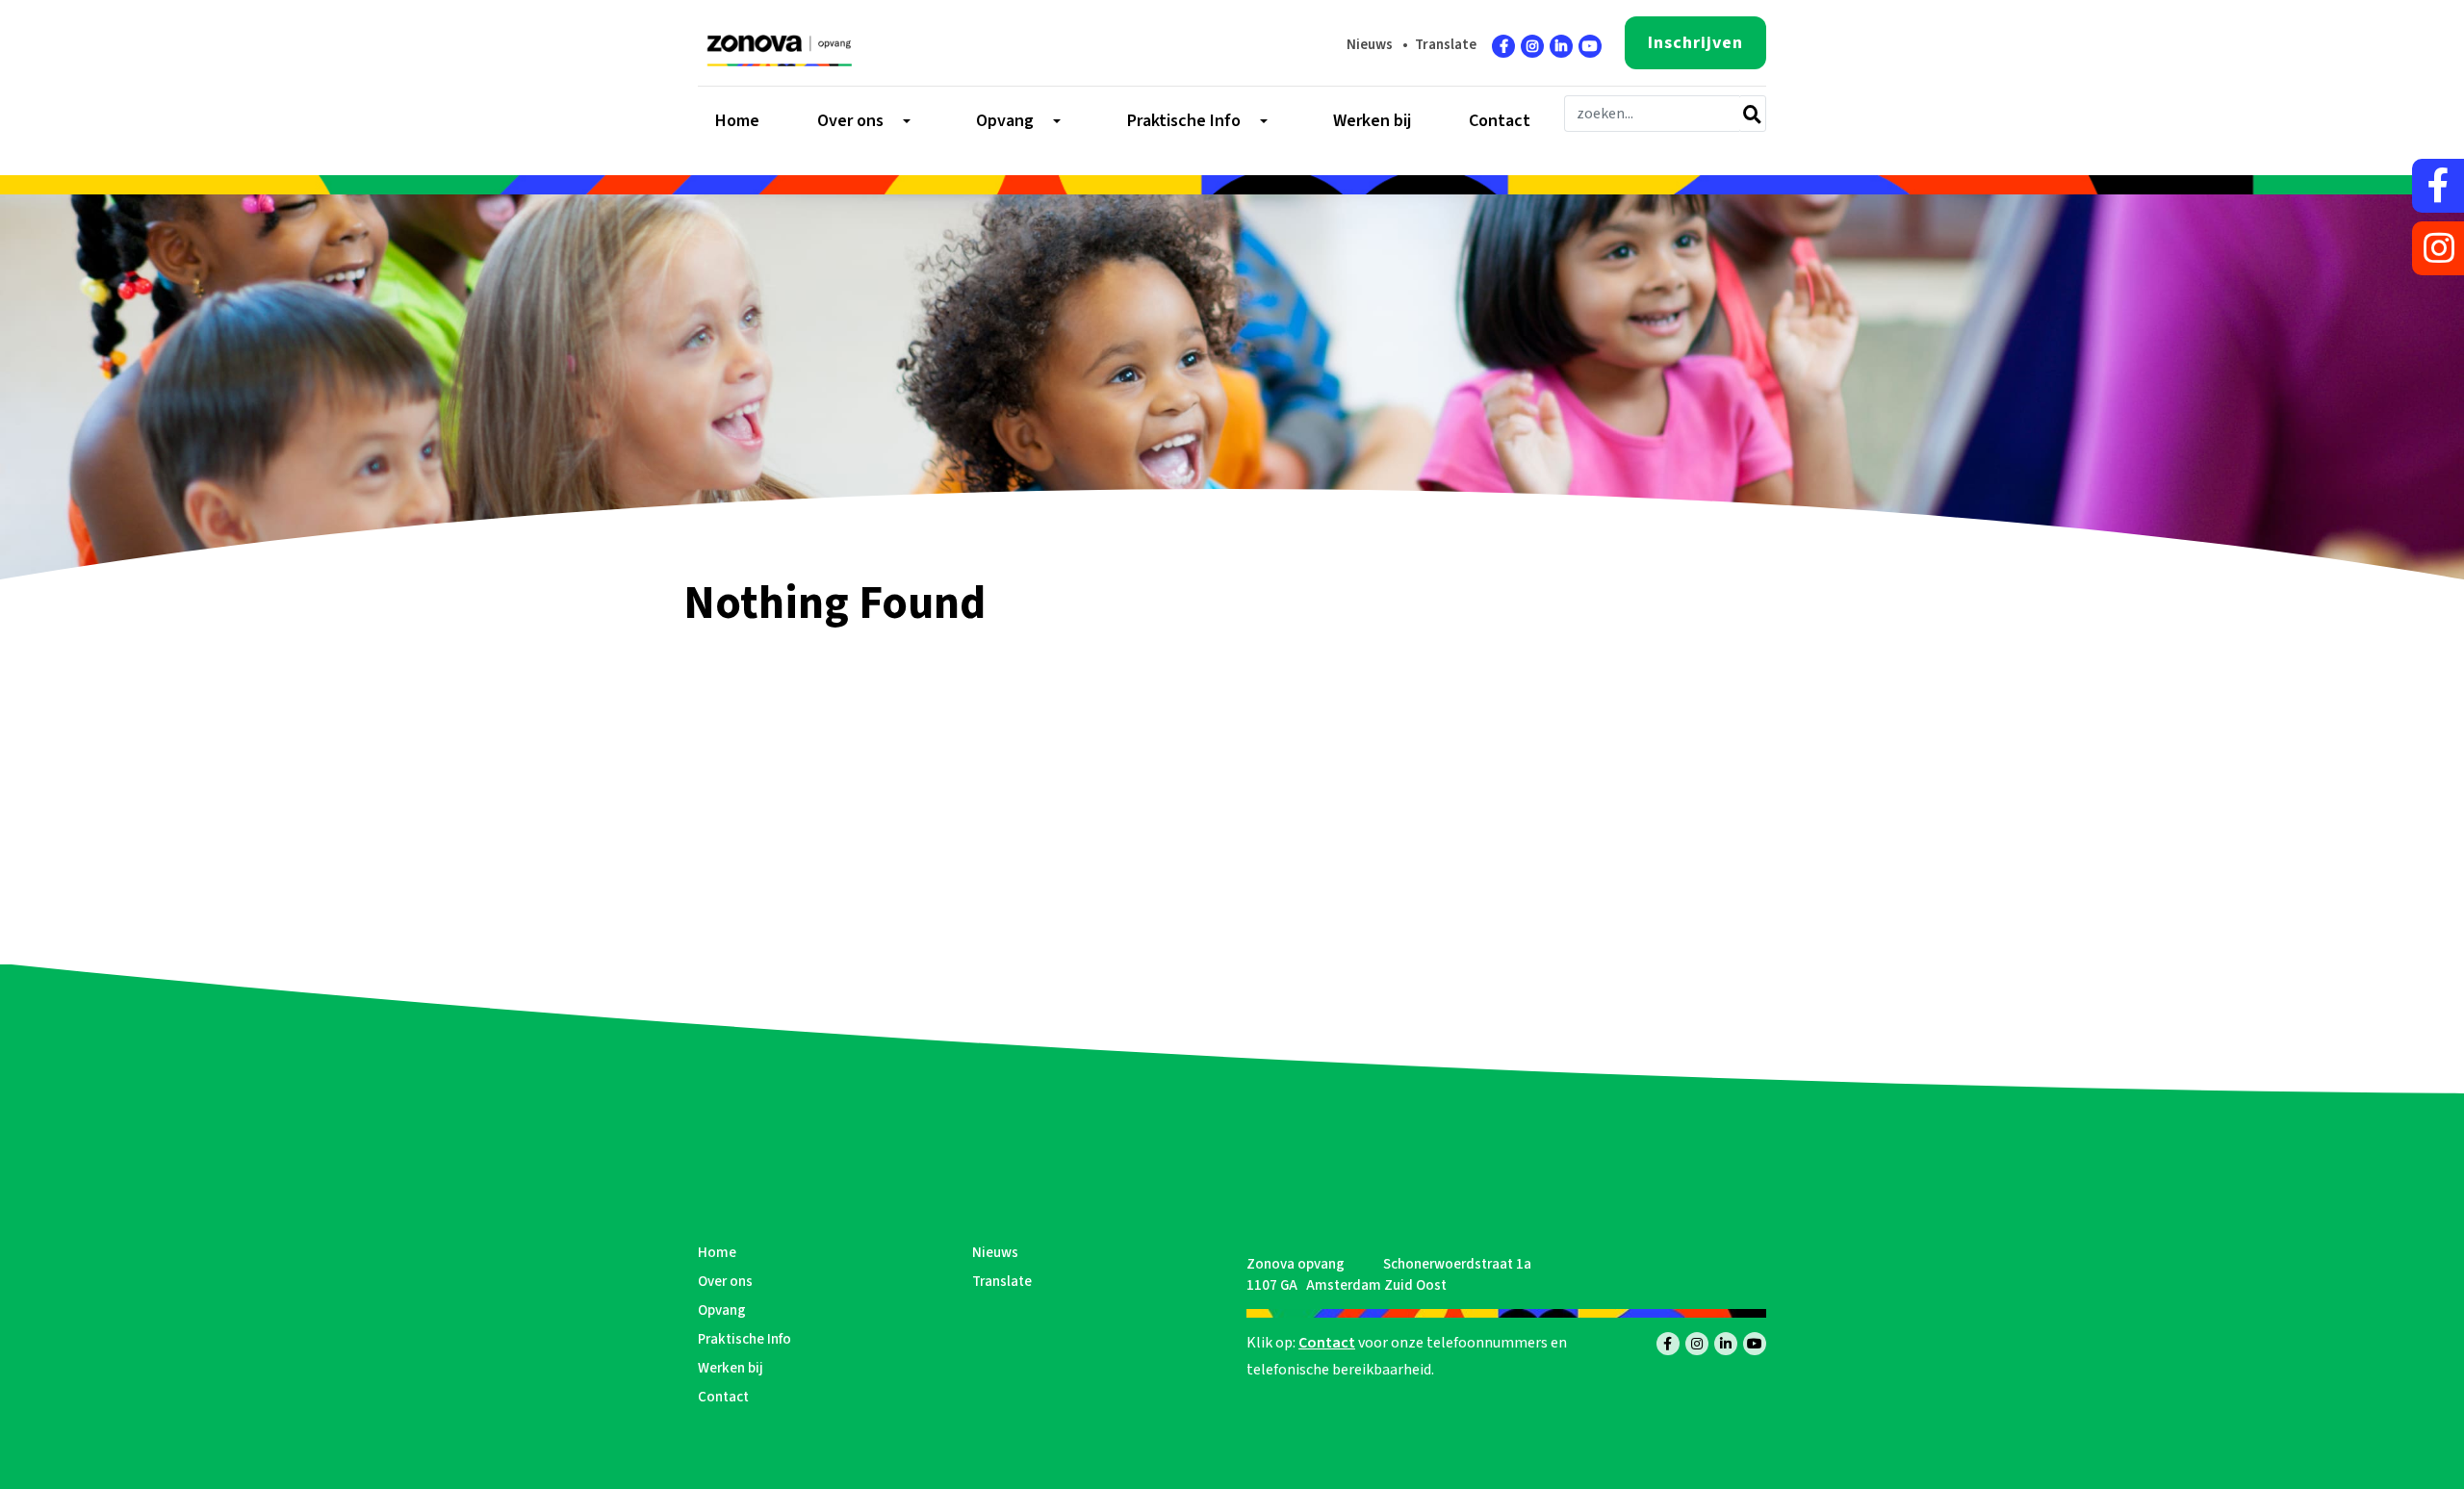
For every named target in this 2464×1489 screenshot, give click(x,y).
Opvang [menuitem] (1005, 121)
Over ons (725, 1282)
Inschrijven (1695, 43)
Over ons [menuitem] (850, 121)
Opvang (722, 1310)
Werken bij (731, 1368)
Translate (1446, 45)
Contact (723, 1397)
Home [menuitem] (737, 121)
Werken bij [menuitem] (1372, 121)
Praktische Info (744, 1339)
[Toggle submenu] (905, 121)
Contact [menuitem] (1500, 121)
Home (717, 1253)
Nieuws (1370, 45)
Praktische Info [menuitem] (1184, 121)
